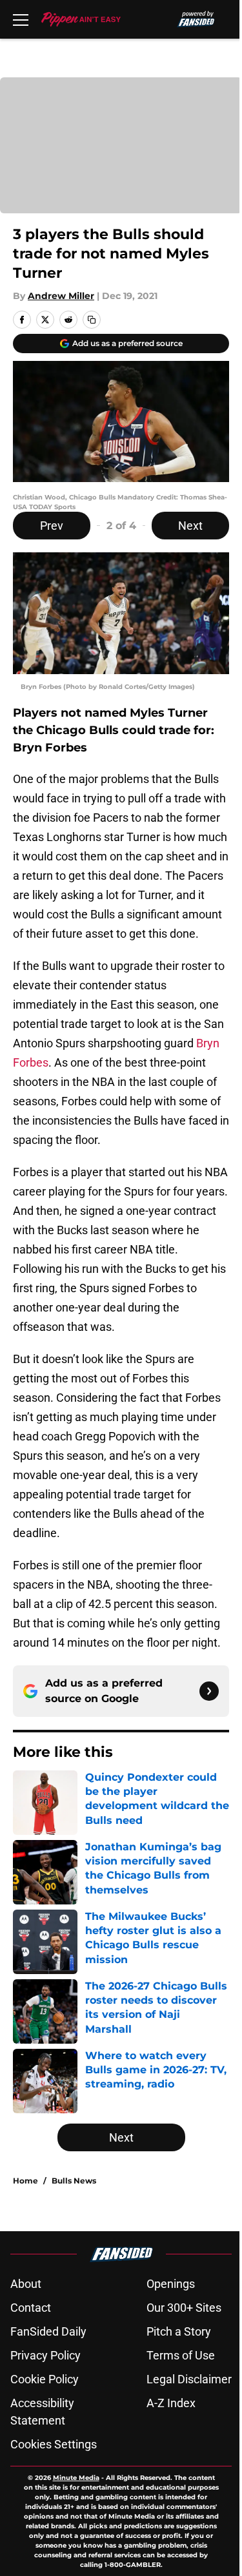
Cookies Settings (54, 2444)
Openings (171, 2284)
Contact (31, 2308)
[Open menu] (21, 19)
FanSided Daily (48, 2331)
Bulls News (74, 2181)
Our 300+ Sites (184, 2308)
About (26, 2284)
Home (25, 2181)
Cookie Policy (45, 2379)
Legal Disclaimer (189, 2379)
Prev (52, 526)
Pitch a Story (179, 2331)
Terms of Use (181, 2355)
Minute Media (76, 2478)
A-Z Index (171, 2403)
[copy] (92, 320)
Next (190, 526)
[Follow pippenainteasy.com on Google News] (209, 1691)
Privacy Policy (45, 2355)
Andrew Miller (61, 296)
